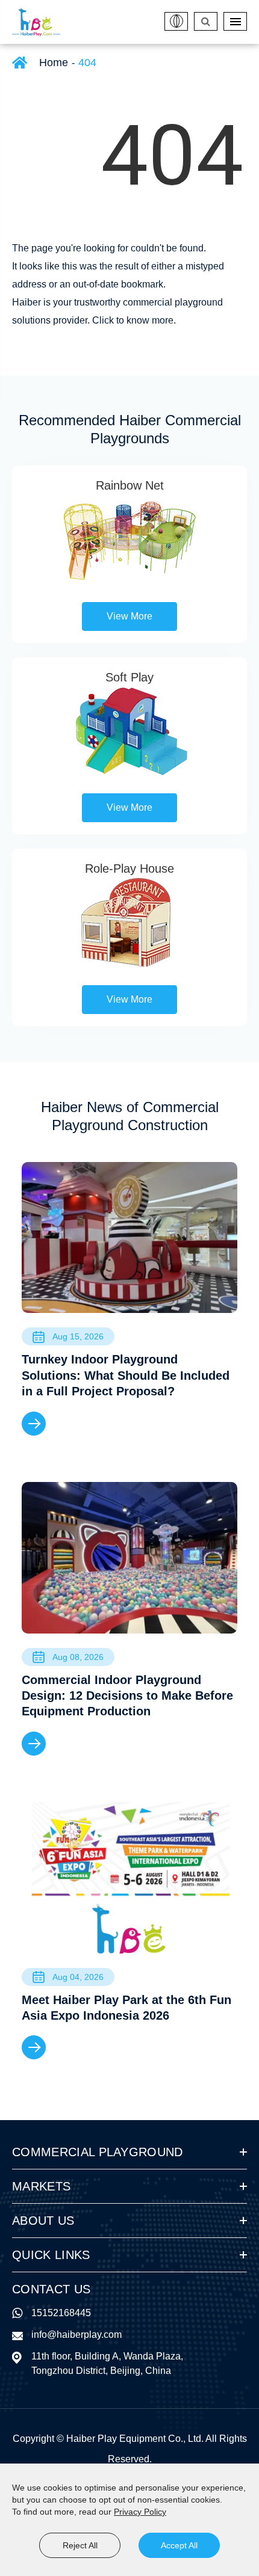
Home (54, 63)
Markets (41, 2186)
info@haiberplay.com (76, 2335)
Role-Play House (129, 868)
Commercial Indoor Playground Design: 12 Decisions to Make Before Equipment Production (127, 1696)
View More (129, 616)
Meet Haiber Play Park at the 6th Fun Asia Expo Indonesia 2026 (126, 2008)
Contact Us (51, 2289)
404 (87, 63)
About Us (43, 2221)
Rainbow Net (130, 485)
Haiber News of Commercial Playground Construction (130, 1116)
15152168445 (61, 2313)
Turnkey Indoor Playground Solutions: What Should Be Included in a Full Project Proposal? (126, 1375)
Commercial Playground (98, 2152)
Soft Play (129, 677)
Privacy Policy (140, 2512)
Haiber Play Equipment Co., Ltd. (135, 2439)
